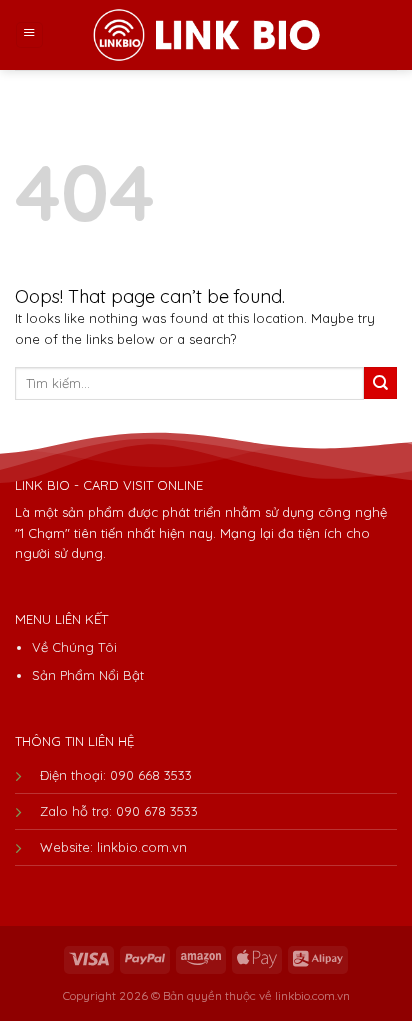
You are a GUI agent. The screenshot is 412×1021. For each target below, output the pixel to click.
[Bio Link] (206, 34)
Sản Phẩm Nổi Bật (88, 675)
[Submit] (380, 383)
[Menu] (29, 35)
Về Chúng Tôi (74, 647)
